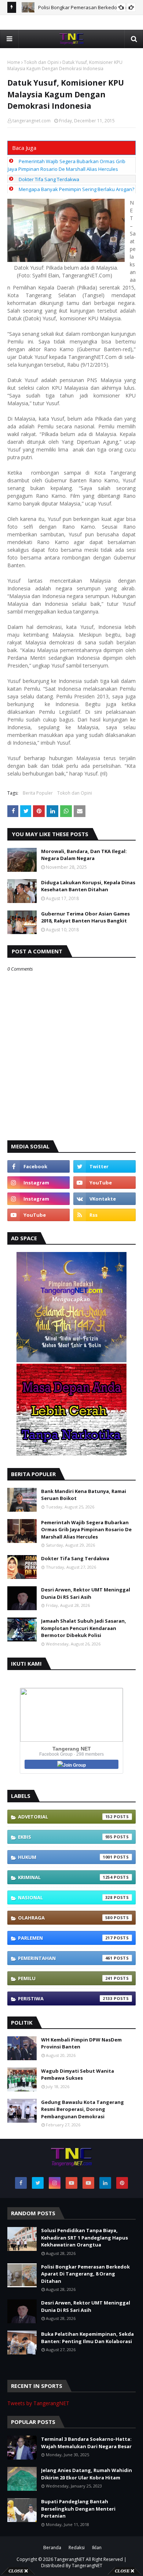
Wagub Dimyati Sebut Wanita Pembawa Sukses (78, 2075)
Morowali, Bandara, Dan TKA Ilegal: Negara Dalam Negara (84, 855)
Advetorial (65, 1817)
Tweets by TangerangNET (38, 2403)
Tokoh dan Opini (41, 62)
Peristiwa (65, 1998)
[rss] (104, 1215)
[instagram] (38, 1183)
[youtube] (104, 1183)
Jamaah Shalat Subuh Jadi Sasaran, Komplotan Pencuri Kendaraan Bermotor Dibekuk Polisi (84, 1628)
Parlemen (65, 1938)
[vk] (104, 1199)
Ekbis (65, 1837)
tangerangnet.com (32, 121)
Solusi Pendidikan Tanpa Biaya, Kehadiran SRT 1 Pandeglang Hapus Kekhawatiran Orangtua (85, 2237)
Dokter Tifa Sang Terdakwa (49, 179)
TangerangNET (69, 2559)
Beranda (52, 2548)
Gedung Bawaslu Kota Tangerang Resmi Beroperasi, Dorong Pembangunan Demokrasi (82, 2109)
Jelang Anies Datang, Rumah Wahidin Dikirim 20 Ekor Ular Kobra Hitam (87, 2474)
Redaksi (77, 2548)
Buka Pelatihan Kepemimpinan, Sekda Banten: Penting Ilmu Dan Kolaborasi (87, 2338)
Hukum (65, 1857)
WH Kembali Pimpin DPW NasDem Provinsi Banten (81, 2043)
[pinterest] (122, 2183)
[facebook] (38, 1166)
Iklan (97, 2548)
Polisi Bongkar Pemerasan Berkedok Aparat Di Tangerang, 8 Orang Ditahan (85, 2274)
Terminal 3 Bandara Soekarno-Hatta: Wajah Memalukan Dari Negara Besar (86, 2443)
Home (14, 62)
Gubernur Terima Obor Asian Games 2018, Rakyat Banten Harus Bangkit (85, 917)
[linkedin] (105, 2183)
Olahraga (65, 1918)
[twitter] (104, 1166)
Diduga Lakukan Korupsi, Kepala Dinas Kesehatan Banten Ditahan (88, 886)
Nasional (65, 1897)
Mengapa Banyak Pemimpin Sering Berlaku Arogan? (76, 189)
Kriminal (65, 1877)
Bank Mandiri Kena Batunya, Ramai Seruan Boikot (84, 1495)
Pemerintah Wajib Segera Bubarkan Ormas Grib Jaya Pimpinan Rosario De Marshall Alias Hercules (86, 1530)
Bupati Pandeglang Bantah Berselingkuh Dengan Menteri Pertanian (78, 2509)
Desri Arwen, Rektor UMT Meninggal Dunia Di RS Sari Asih (86, 1593)
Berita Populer (38, 793)
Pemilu (65, 1978)
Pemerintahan (65, 1958)
